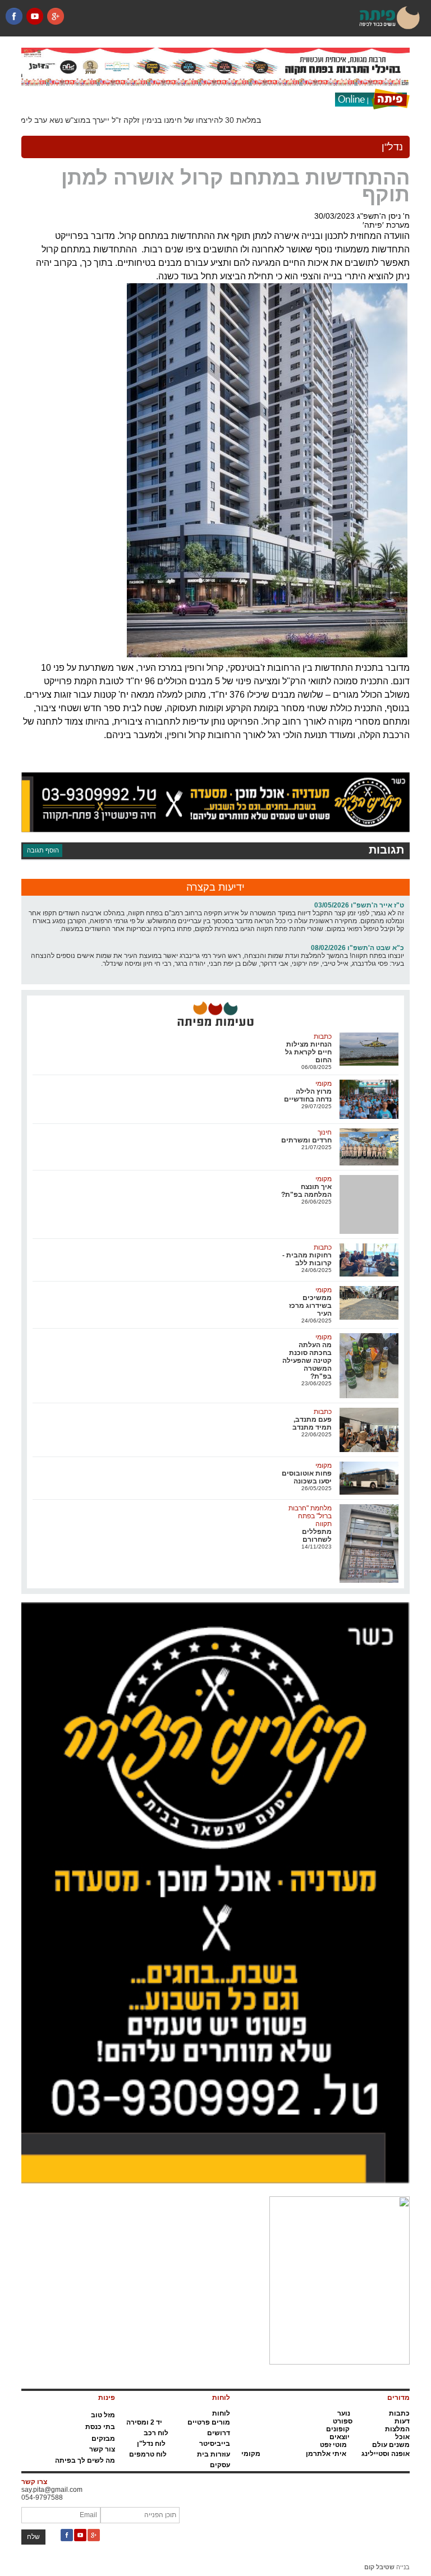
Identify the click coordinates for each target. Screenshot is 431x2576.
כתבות (399, 2413)
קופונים (338, 2429)
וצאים (338, 2437)
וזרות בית (212, 2454)
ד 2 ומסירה (143, 2422)
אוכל (402, 2437)
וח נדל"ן (149, 2444)
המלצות (397, 2429)
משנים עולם (391, 2445)
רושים (217, 2433)
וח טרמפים (146, 2454)
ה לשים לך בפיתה (82, 2460)
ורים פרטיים (206, 2422)
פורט (340, 2421)
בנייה (387, 2567)
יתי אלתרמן (324, 2454)
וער (342, 2413)
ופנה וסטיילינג (383, 2454)
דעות (402, 2421)
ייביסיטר (212, 2444)
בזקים (101, 2439)
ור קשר (100, 2449)
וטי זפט (331, 2445)
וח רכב (154, 2433)
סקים (218, 2465)
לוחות (221, 2413)
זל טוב (100, 2415)
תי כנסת (98, 2427)
